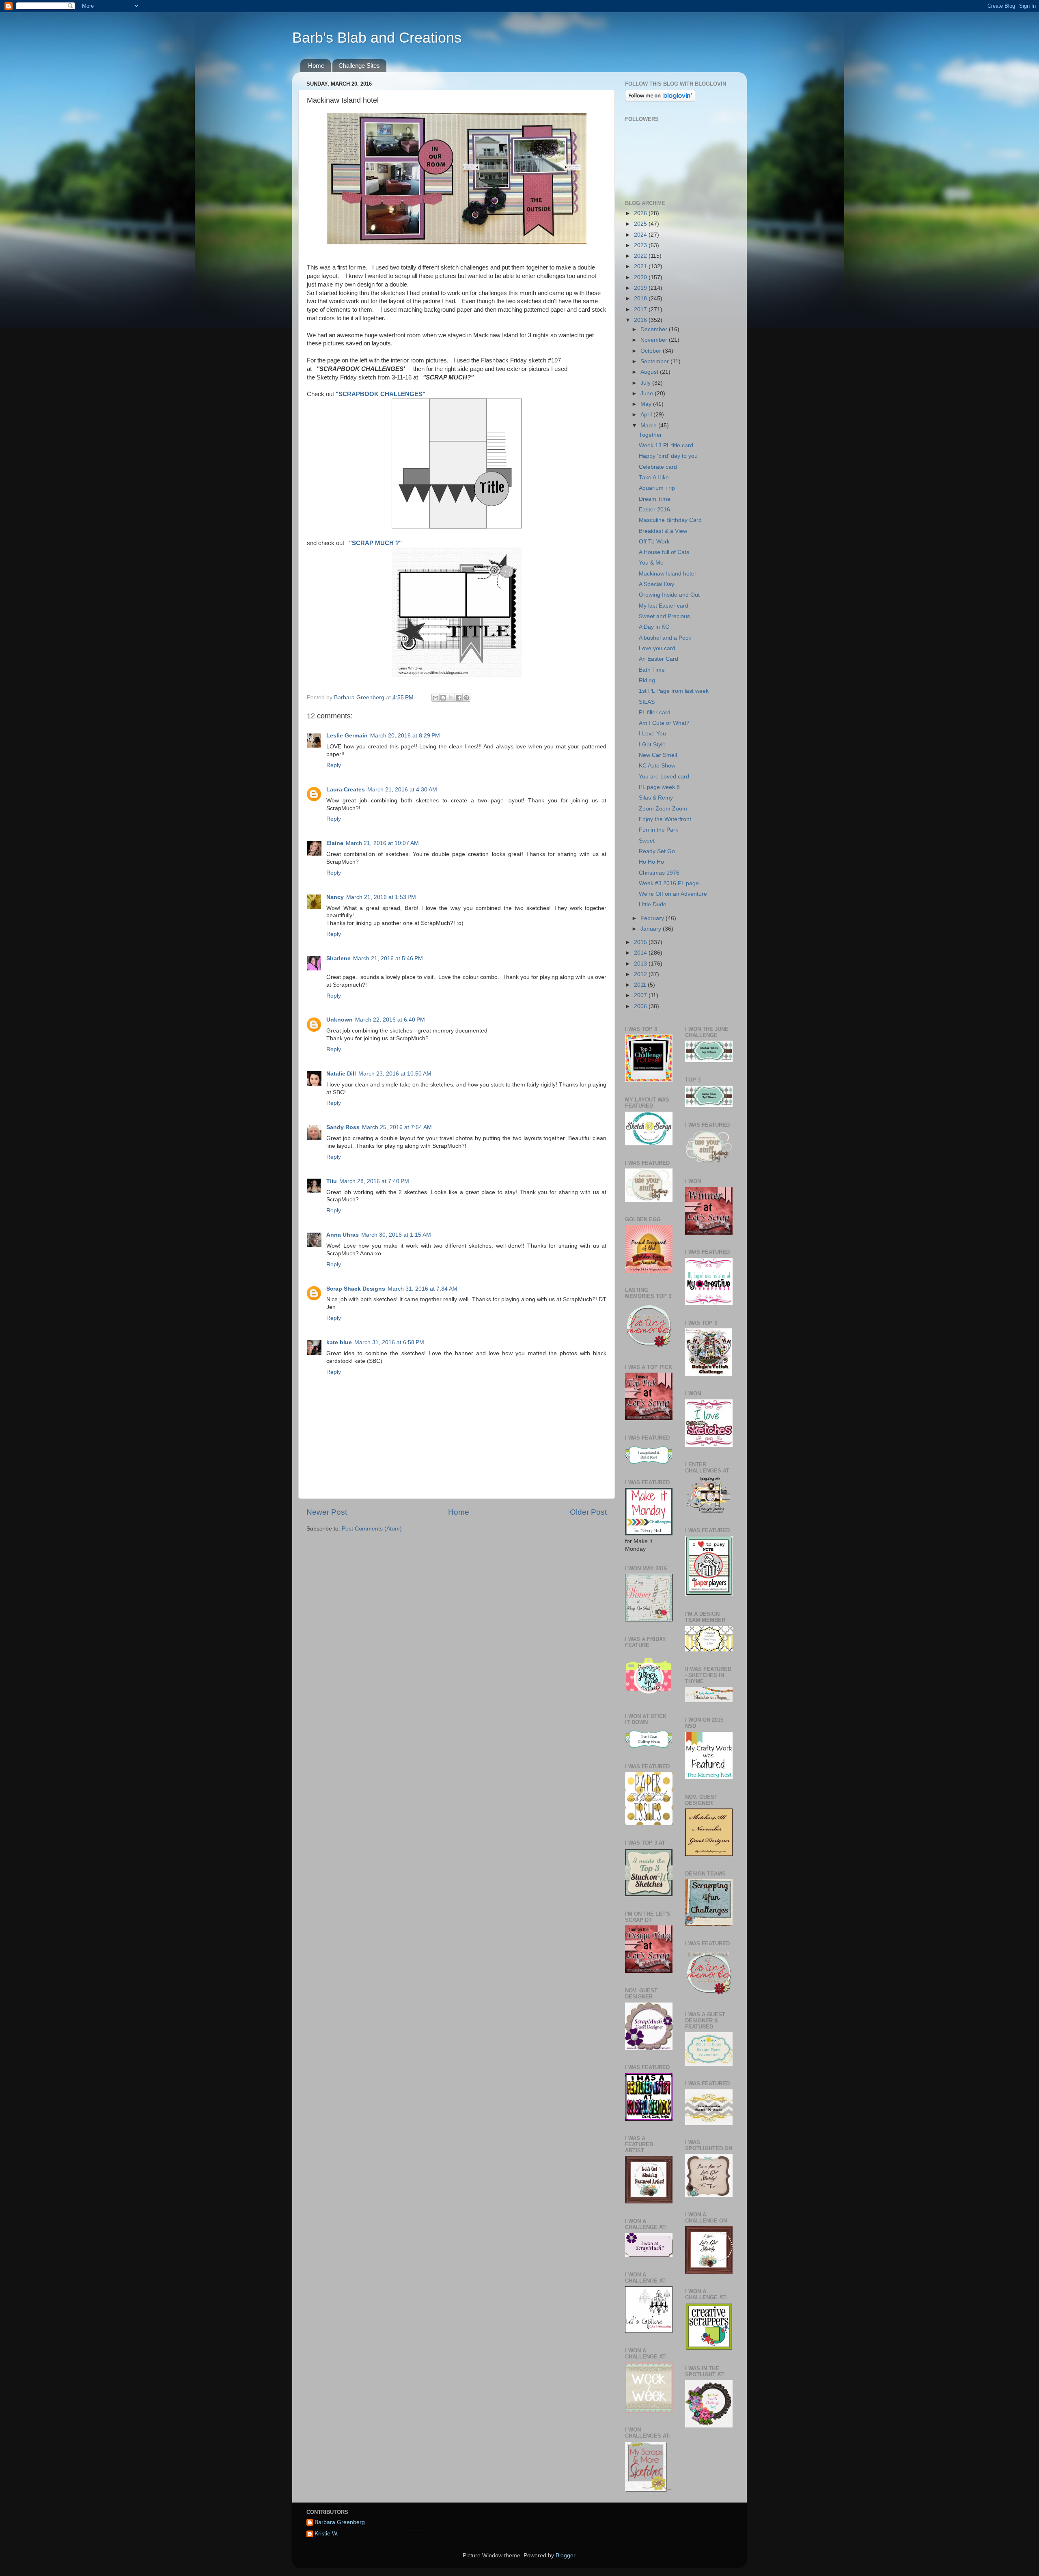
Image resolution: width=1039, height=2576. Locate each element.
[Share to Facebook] (459, 698)
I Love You (652, 734)
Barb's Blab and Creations (377, 38)
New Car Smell (658, 755)
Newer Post (327, 1512)
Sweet (647, 841)
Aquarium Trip (657, 488)
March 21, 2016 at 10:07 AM (382, 843)
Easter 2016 (654, 510)
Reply (334, 765)
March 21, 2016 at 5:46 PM (388, 958)
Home (316, 66)
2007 (641, 995)
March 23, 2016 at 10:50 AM (395, 1074)
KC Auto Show (657, 766)
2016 (641, 320)
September (655, 361)
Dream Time (655, 499)
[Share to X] (451, 698)
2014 (641, 953)
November (655, 340)
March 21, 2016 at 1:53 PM (381, 897)
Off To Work (654, 542)
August (650, 372)
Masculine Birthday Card (670, 520)
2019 (641, 288)
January (652, 929)
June (648, 393)
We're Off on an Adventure (673, 894)
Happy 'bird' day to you (668, 456)
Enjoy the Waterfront (665, 819)
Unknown (340, 1020)
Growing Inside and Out (669, 595)
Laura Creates (346, 790)
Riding (647, 680)
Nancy (335, 897)
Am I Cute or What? (664, 723)
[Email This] (435, 698)
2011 (641, 985)
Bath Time (652, 670)
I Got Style (652, 745)
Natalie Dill (341, 1074)
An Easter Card (659, 659)
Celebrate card (658, 467)
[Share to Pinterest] (466, 698)
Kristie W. (327, 2534)
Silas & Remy (656, 798)
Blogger (565, 2556)
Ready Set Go (657, 851)
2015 (641, 942)
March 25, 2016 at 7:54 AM (397, 1127)
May (647, 404)
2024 (641, 235)
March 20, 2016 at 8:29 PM (405, 736)
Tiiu (332, 1181)
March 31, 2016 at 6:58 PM (389, 1342)
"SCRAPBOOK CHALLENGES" (380, 394)
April (647, 415)
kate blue (339, 1342)
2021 (641, 266)
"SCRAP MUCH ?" (375, 543)
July (646, 383)
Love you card (657, 648)
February (653, 918)
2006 (641, 1006)
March (649, 426)
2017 (641, 309)
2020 (641, 277)
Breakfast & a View (663, 531)
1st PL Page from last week (674, 691)
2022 (641, 256)
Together (650, 435)
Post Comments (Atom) (372, 1529)
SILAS (647, 702)
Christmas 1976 (659, 873)
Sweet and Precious (664, 616)
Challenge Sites (359, 66)
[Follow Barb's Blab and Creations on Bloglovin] (660, 100)
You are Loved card (664, 777)
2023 (641, 245)
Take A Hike (654, 477)
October (652, 351)
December (655, 329)
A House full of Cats (664, 552)
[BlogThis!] (443, 698)
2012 (641, 974)
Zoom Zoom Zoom (663, 809)
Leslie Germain (347, 736)
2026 (641, 213)
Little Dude (653, 904)
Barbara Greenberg (340, 2522)
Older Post (588, 1512)
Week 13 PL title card (666, 445)
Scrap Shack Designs (356, 1289)
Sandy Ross (343, 1127)
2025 (641, 224)
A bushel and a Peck (665, 638)
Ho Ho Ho (651, 862)
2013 (641, 964)
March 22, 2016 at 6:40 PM (390, 1020)
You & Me (651, 563)
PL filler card (655, 712)
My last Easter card (664, 606)
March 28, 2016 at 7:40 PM (374, 1181)
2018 (641, 299)
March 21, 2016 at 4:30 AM (402, 790)
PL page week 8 (659, 787)
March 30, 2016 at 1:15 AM (396, 1235)
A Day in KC (654, 627)
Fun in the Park (659, 830)
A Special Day (656, 584)
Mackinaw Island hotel (667, 574)
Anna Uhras (343, 1235)
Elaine (335, 843)
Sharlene (338, 958)
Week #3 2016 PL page (669, 883)
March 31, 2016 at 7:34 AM (422, 1289)
